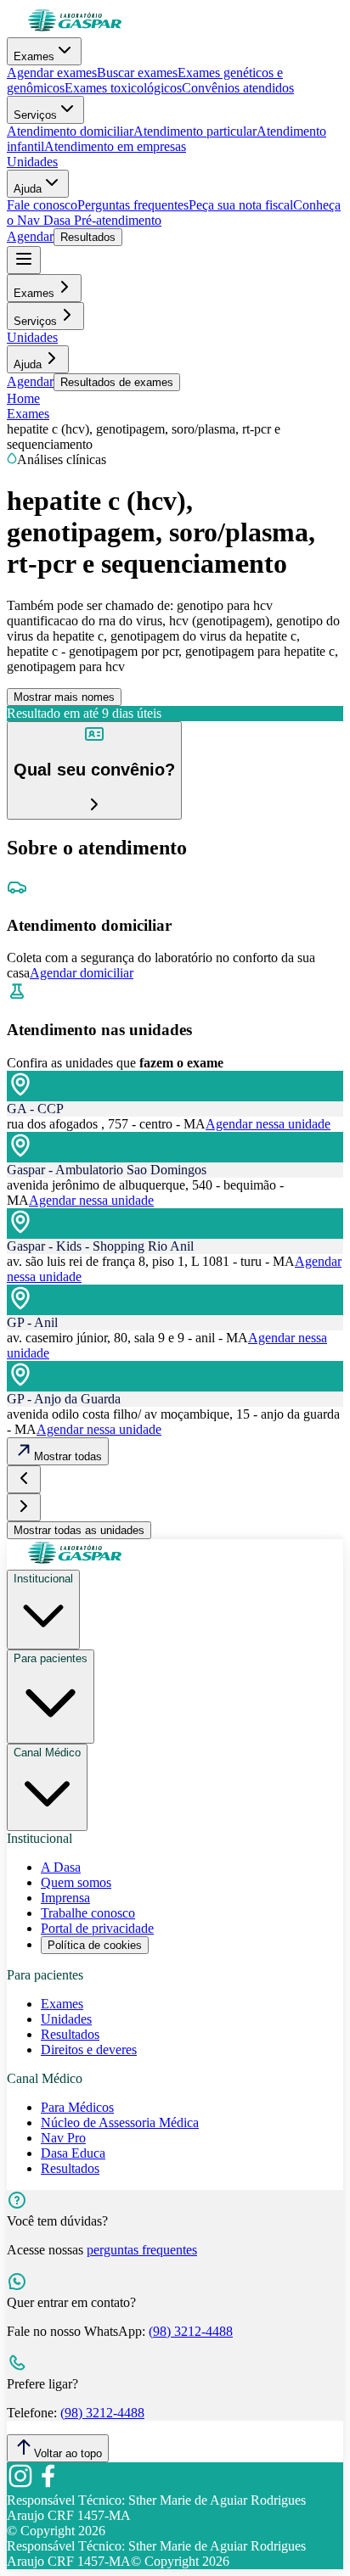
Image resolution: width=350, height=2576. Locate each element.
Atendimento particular (195, 131)
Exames (34, 56)
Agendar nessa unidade (268, 1124)
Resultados (88, 237)
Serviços (35, 115)
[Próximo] (24, 1507)
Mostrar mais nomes (64, 697)
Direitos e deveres (89, 2050)
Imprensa (65, 1898)
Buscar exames (137, 73)
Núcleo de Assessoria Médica (120, 2122)
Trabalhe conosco (88, 1913)
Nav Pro (63, 2138)
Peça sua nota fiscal (241, 205)
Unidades (32, 162)
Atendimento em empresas (115, 146)
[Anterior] (24, 1479)
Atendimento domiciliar (70, 131)
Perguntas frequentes (133, 205)
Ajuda (28, 189)
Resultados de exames (117, 382)
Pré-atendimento (116, 220)
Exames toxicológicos (123, 88)
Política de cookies (95, 1945)
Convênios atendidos (238, 88)
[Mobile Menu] (24, 260)
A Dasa (61, 1867)
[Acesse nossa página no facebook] (48, 2485)
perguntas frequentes (142, 2250)
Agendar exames (52, 73)
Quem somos (76, 1882)
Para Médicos (77, 2107)
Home (23, 398)
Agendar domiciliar (82, 973)
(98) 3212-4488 (191, 2331)
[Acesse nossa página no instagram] (20, 2485)
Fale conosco (42, 205)
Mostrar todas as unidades (79, 1530)
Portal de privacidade (97, 1928)
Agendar (30, 236)
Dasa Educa (73, 2153)
